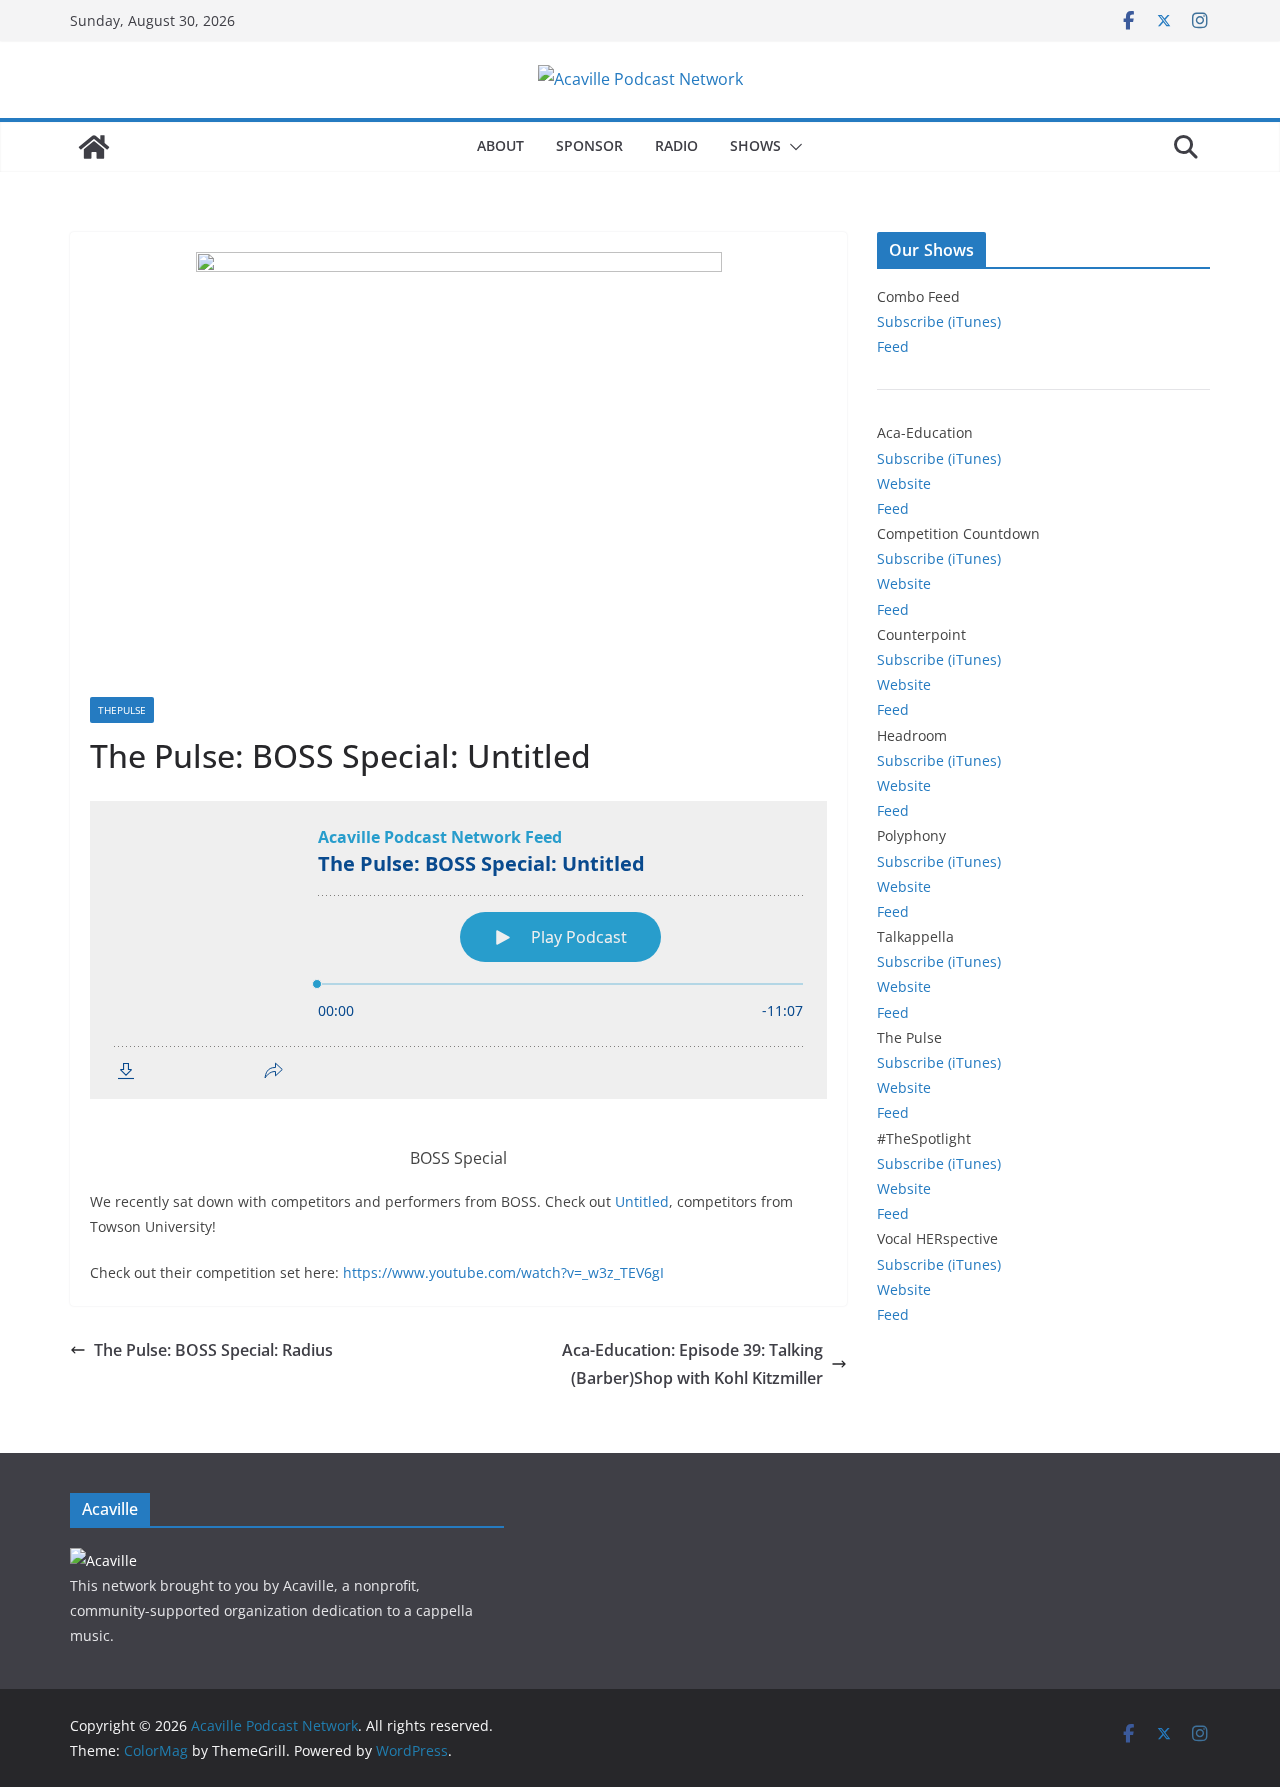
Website (904, 483)
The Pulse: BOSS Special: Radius (213, 1350)
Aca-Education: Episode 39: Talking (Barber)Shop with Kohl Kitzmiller (692, 1364)
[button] (792, 147)
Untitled (642, 1201)
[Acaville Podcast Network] (94, 147)
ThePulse (122, 710)
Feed (893, 346)
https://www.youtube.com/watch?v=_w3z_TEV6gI (503, 1272)
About (500, 145)
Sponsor (589, 145)
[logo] (103, 1560)
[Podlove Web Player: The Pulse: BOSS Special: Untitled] (458, 950)
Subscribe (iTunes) (939, 321)
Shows (755, 145)
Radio (676, 145)
